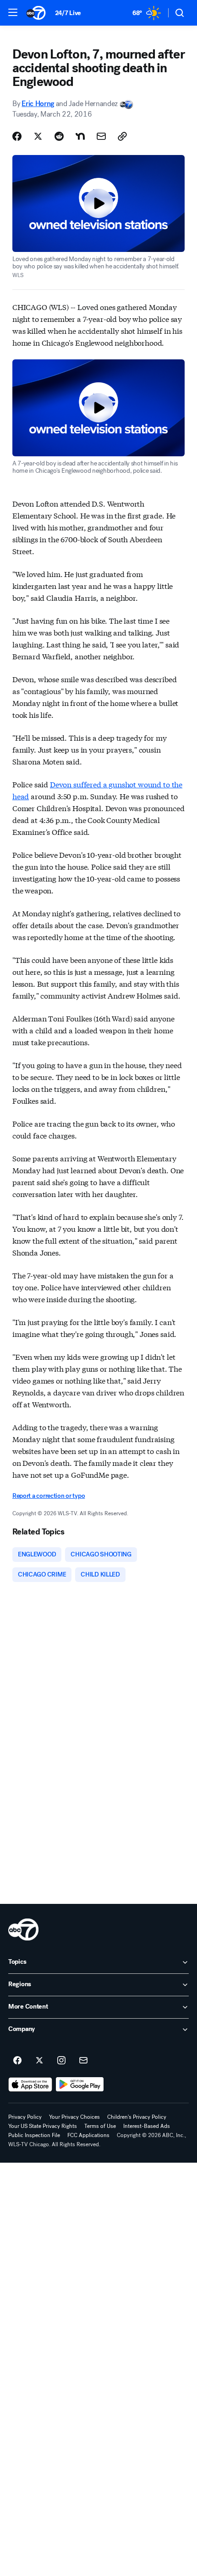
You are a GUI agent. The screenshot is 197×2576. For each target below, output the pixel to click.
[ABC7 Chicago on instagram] (61, 2061)
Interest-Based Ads (147, 2126)
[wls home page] (23, 1929)
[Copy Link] (122, 136)
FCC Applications (88, 2135)
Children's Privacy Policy (137, 2117)
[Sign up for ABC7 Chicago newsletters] (83, 2061)
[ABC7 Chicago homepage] (36, 13)
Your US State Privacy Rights (43, 2126)
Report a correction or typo (49, 1496)
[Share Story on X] (38, 136)
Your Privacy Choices (74, 2117)
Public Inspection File (34, 2135)
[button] (13, 12)
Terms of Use (100, 2126)
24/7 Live (68, 13)
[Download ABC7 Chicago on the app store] (30, 2084)
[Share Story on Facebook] (17, 136)
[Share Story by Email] (101, 136)
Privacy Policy (25, 2117)
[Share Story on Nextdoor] (80, 136)
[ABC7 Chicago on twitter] (39, 2061)
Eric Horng (38, 104)
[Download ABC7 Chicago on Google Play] (80, 2084)
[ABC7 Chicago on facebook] (17, 2061)
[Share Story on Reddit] (59, 136)
